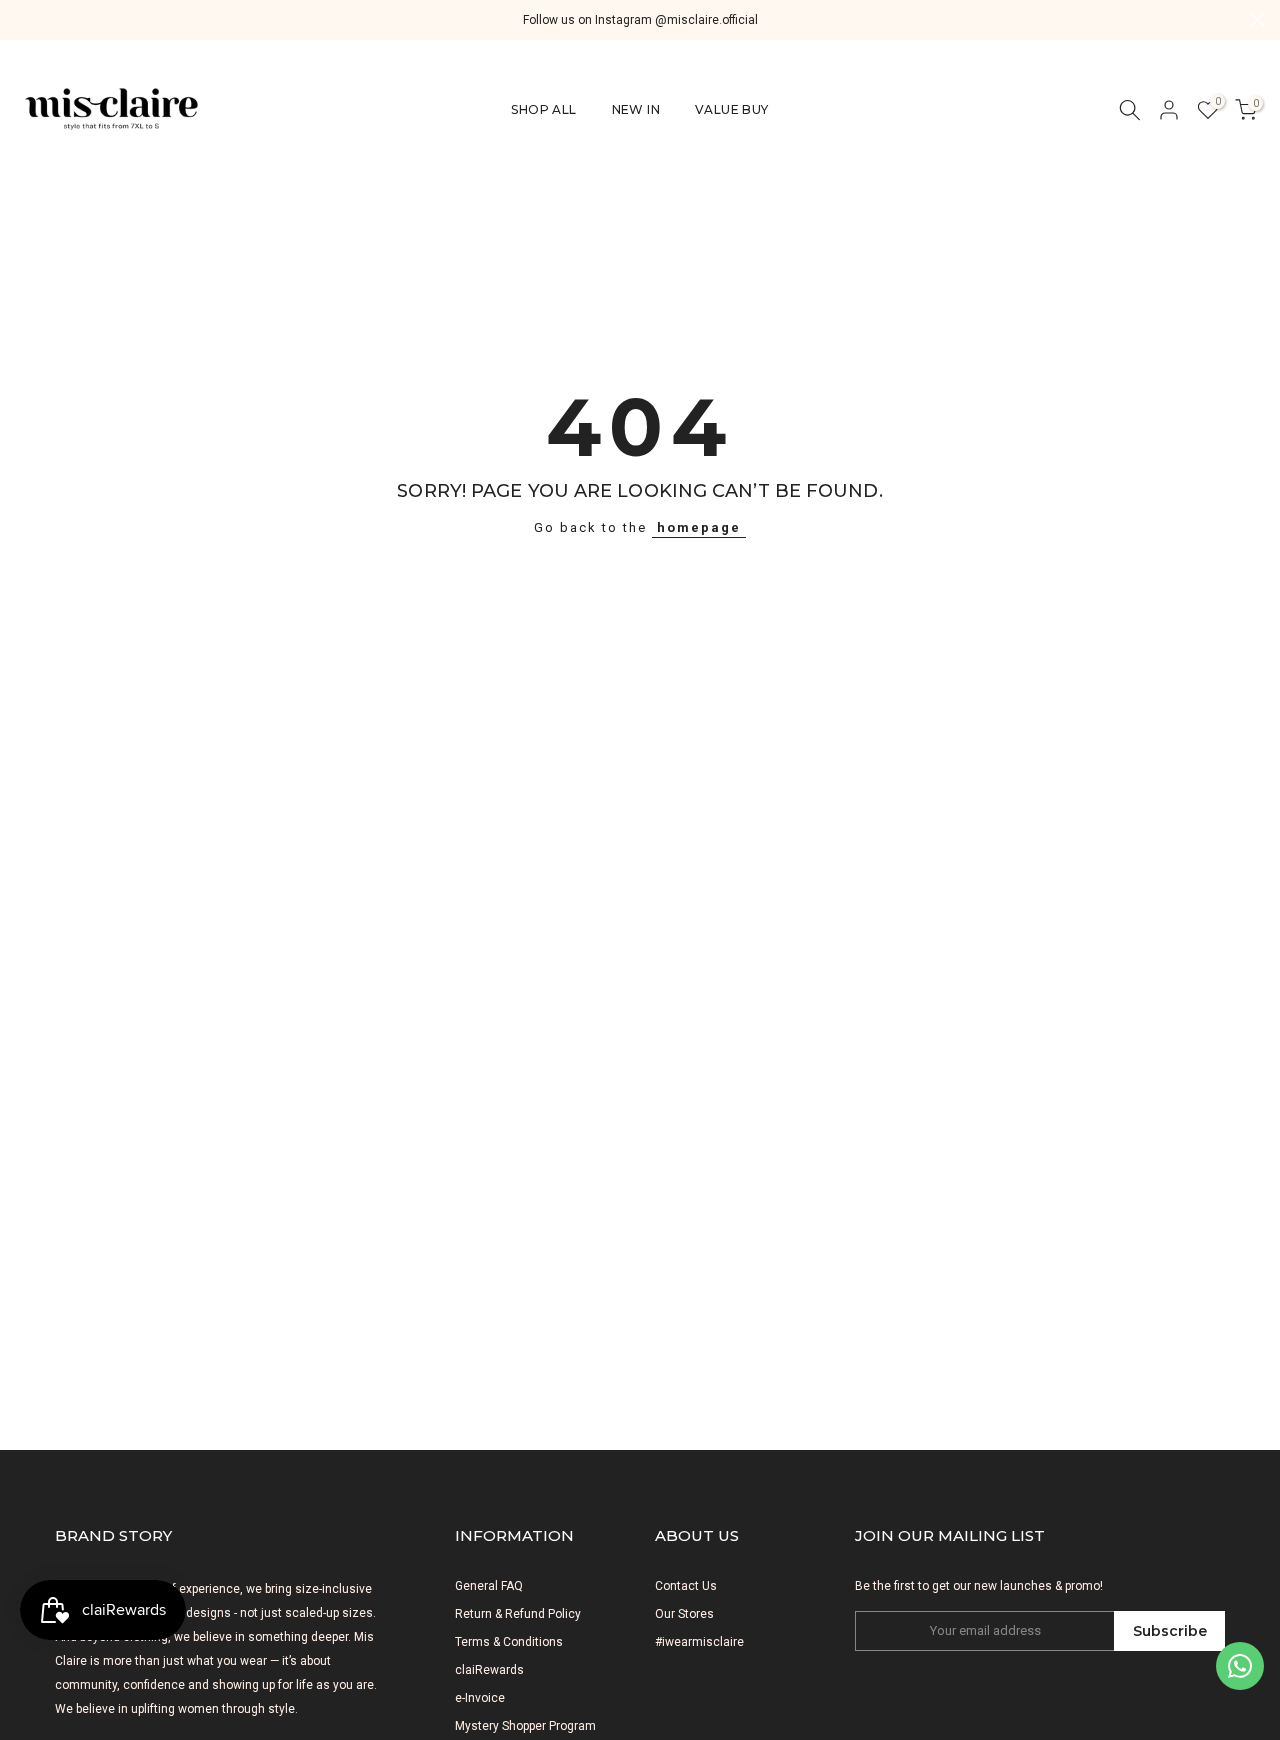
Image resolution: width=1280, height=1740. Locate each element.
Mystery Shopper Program (525, 1726)
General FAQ (489, 1586)
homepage (699, 527)
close (22, 19)
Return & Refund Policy (518, 1614)
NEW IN (636, 109)
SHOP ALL (543, 109)
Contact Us (686, 1586)
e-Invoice (480, 1698)
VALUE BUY (732, 109)
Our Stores (684, 1614)
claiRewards (489, 1670)
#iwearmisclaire (699, 1642)
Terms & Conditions (509, 1642)
